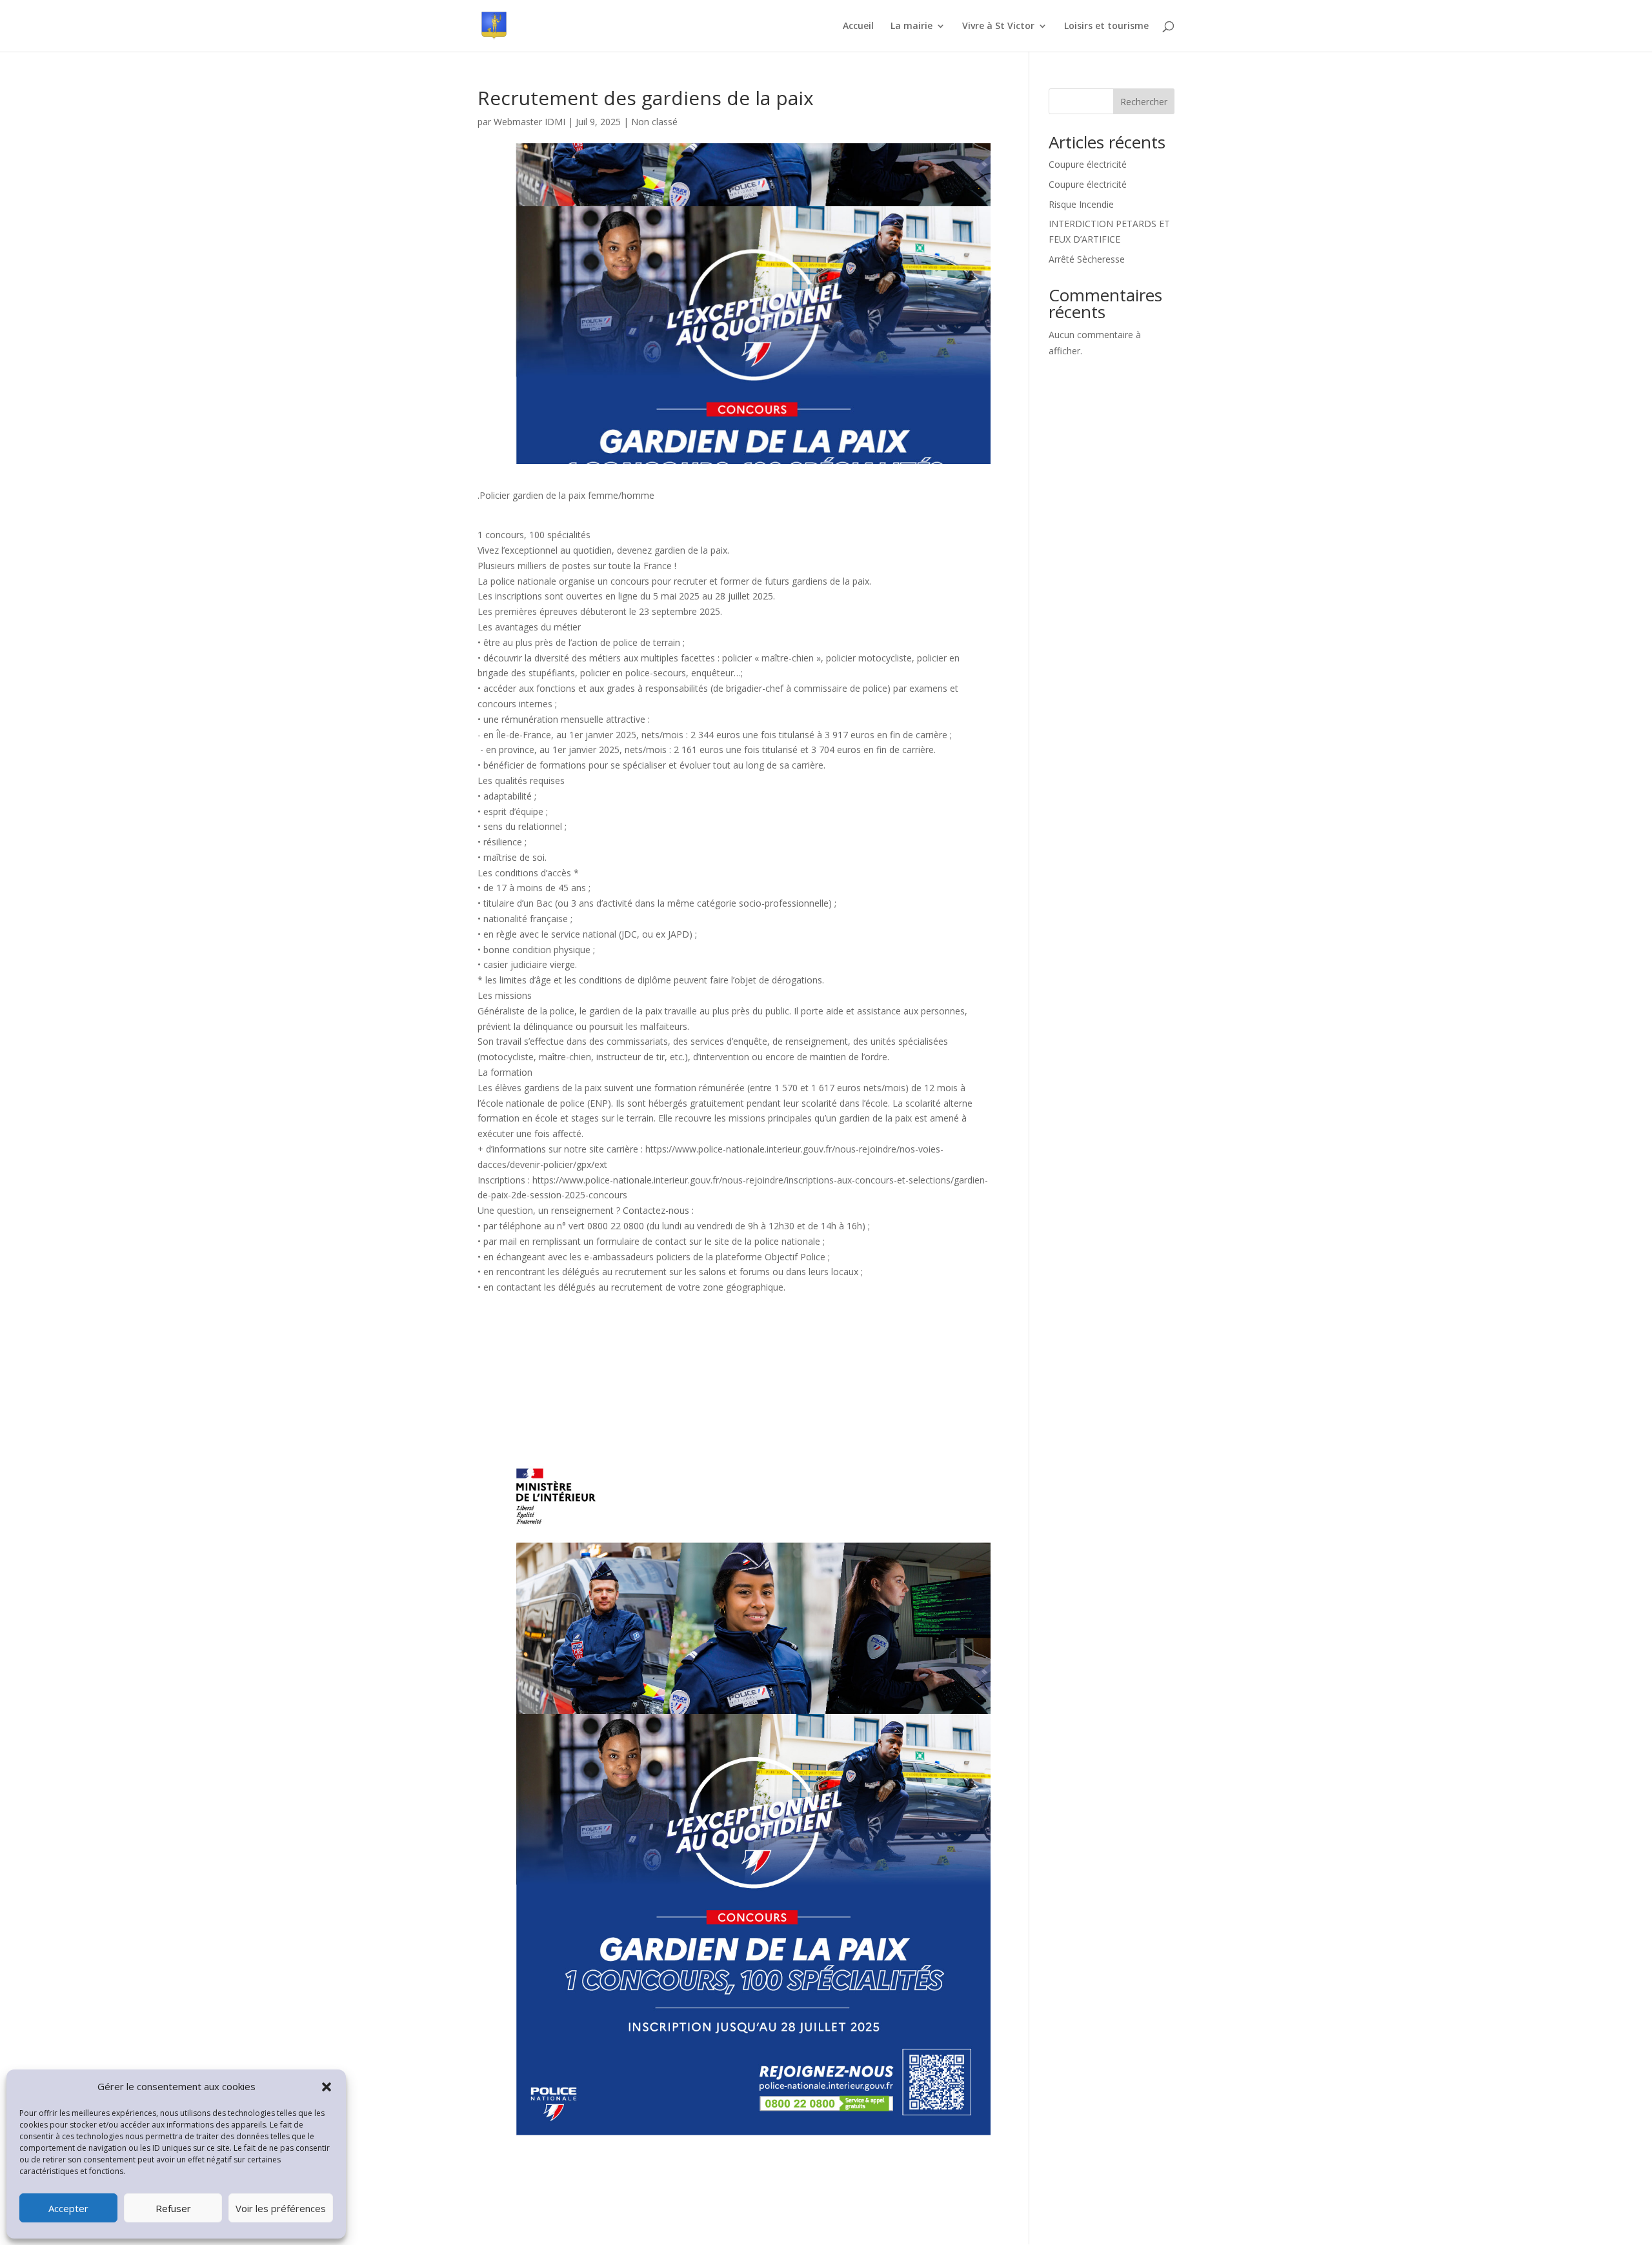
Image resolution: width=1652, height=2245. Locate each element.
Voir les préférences (281, 2208)
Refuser (173, 2208)
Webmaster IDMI (529, 122)
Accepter (68, 2208)
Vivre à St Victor (998, 26)
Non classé (654, 122)
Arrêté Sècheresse (1087, 259)
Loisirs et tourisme (1106, 26)
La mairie (912, 26)
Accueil (858, 26)
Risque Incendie (1081, 204)
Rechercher (1144, 102)
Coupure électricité (1088, 164)
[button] (327, 2087)
